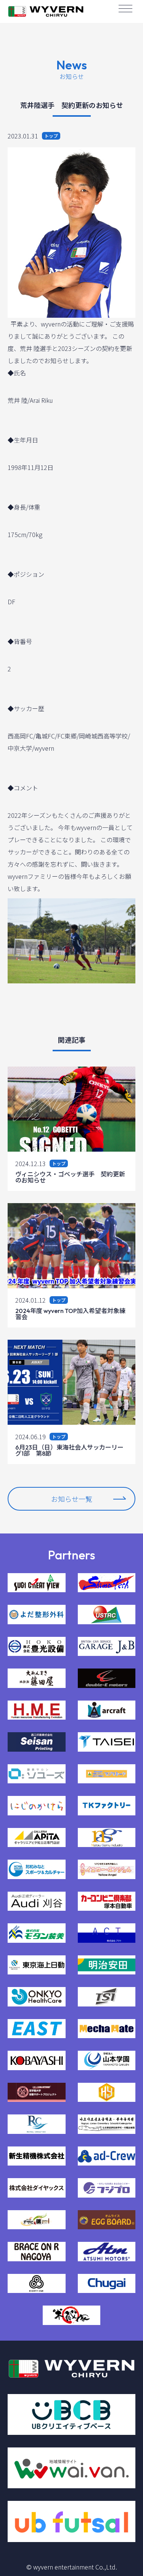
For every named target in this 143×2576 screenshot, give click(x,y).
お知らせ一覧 (72, 1499)
